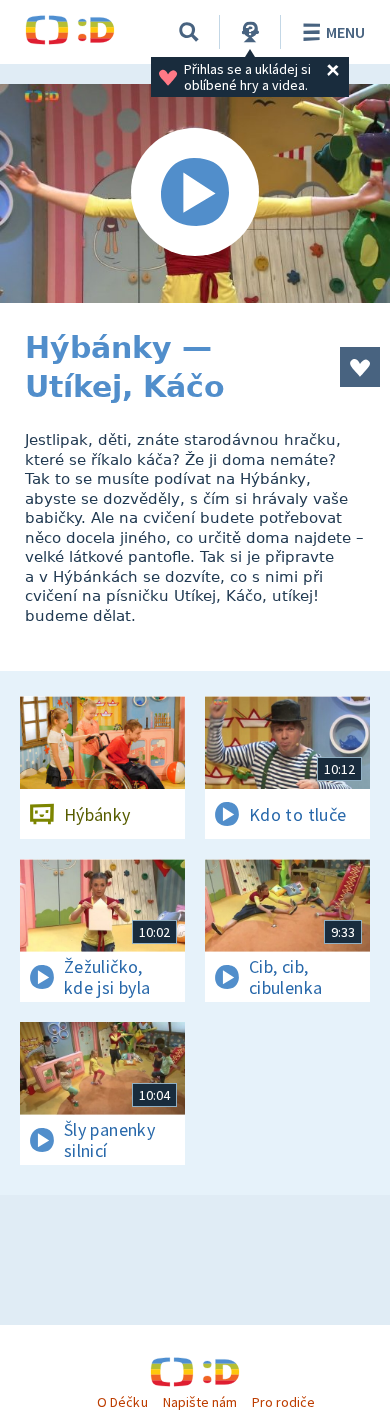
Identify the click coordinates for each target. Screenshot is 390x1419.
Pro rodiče (283, 1402)
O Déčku (122, 1402)
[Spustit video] (195, 193)
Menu (345, 32)
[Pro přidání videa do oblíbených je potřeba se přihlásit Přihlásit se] (360, 367)
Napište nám (200, 1402)
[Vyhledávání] (189, 32)
